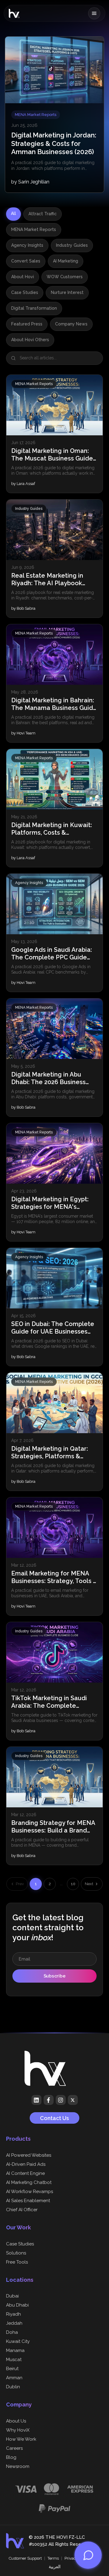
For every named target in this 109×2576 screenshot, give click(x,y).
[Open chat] (88, 2555)
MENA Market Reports (34, 229)
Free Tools (17, 2262)
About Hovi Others (30, 340)
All (13, 213)
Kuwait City (18, 2341)
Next (89, 1884)
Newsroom (18, 2466)
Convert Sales (26, 261)
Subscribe (55, 1976)
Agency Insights (27, 245)
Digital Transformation (34, 308)
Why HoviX (18, 2430)
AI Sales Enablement (28, 2201)
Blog (11, 2457)
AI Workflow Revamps (30, 2192)
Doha (12, 2332)
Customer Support (25, 2558)
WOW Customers (65, 277)
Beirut (12, 2369)
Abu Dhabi (17, 2305)
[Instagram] (61, 2100)
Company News (71, 324)
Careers (14, 2448)
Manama (15, 2350)
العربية (55, 2567)
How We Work (21, 2439)
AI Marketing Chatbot (29, 2182)
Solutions (16, 2253)
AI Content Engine (25, 2173)
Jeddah (14, 2323)
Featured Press (27, 324)
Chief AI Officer (22, 2210)
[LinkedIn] (36, 2100)
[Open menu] (94, 13)
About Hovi (23, 277)
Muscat (14, 2360)
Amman (14, 2378)
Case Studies (25, 292)
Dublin (13, 2387)
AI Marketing (66, 261)
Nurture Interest (67, 292)
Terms (53, 2558)
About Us (16, 2421)
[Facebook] (49, 2100)
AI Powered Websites (29, 2155)
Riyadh (13, 2314)
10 (73, 1884)
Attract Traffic (43, 214)
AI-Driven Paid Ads (26, 2164)
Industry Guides (72, 245)
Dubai (12, 2296)
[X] (73, 2100)
